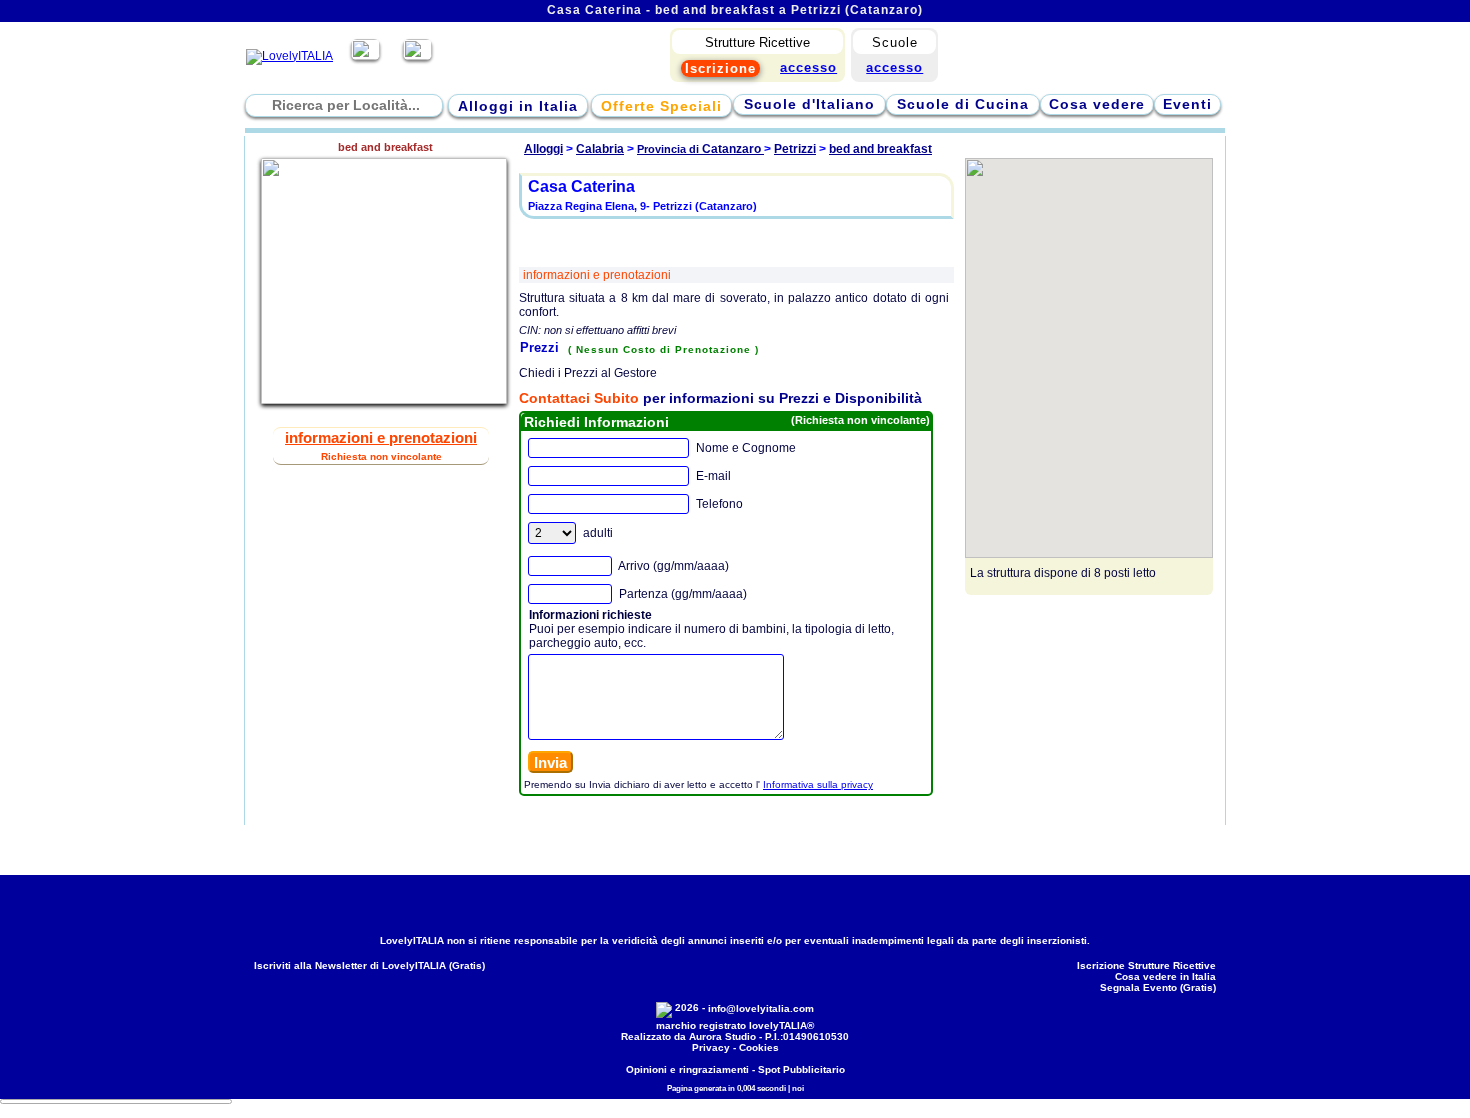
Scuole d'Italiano (809, 104)
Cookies (759, 1047)
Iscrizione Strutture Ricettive (1146, 965)
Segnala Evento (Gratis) (1158, 987)
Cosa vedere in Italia (1165, 976)
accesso (894, 67)
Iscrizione (720, 68)
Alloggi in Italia (518, 106)
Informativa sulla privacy (818, 784)
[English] (417, 56)
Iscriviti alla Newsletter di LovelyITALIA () (369, 965)
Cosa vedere (1097, 104)
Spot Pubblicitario (801, 1069)
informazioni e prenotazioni (597, 275)
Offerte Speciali (661, 106)
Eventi (1187, 104)
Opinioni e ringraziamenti (687, 1069)
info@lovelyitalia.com (761, 1008)
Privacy (711, 1047)
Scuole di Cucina (963, 104)
